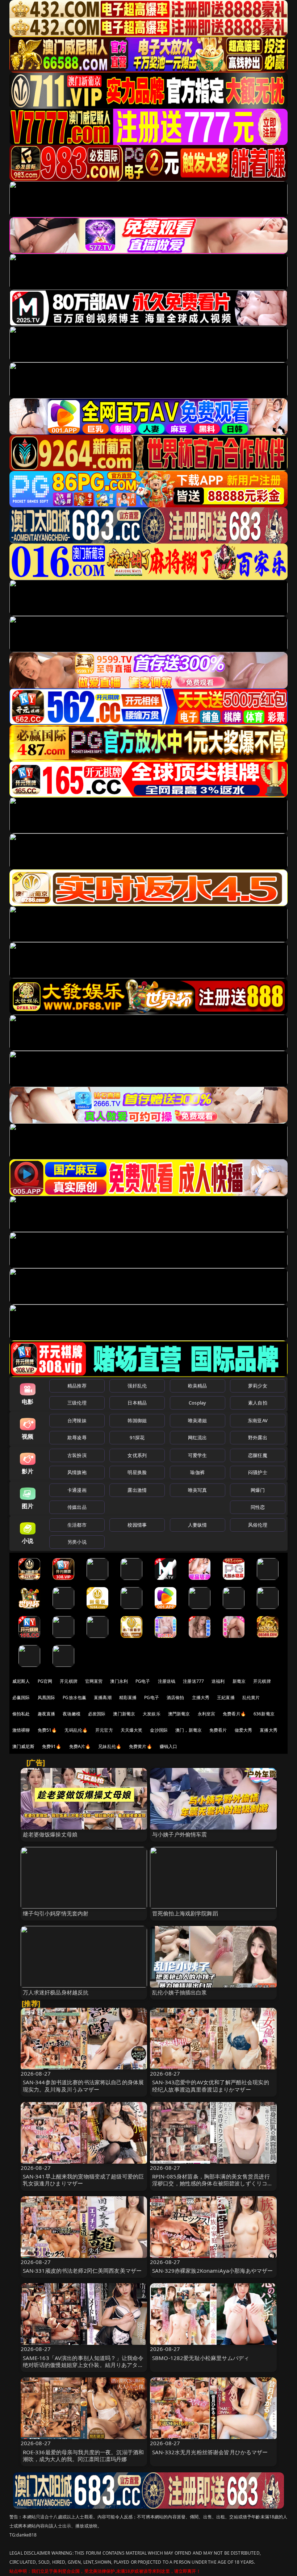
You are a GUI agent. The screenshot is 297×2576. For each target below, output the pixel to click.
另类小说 (77, 1542)
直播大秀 (269, 1730)
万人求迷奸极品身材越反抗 (56, 1992)
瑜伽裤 (197, 1472)
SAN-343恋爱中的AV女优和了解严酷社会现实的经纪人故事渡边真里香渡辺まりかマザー (211, 2086)
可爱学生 (198, 1455)
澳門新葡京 (179, 1714)
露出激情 (137, 1490)
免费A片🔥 (80, 1746)
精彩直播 (128, 1697)
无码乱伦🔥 (76, 1730)
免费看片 (218, 1730)
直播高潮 (103, 1697)
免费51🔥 (47, 1730)
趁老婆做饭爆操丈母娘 (50, 1834)
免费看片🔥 (234, 1714)
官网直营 (94, 1681)
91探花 (137, 1437)
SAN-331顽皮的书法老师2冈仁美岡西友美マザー (82, 2271)
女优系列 (137, 1455)
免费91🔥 (52, 1746)
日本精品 (137, 1403)
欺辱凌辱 (77, 1437)
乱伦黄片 (251, 1697)
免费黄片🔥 (141, 1746)
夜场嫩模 (72, 1714)
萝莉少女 (258, 1386)
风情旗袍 (77, 1472)
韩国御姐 (137, 1420)
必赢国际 (21, 1697)
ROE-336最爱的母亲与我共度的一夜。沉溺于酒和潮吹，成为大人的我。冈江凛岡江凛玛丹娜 (83, 2456)
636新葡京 (264, 1714)
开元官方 (104, 1730)
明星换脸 (137, 1472)
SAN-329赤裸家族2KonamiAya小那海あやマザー (212, 2271)
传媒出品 (77, 1507)
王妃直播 (226, 1697)
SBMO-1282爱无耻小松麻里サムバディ (201, 2358)
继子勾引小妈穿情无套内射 (56, 1913)
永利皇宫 (207, 1714)
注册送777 (193, 1681)
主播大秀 (201, 1697)
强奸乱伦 (137, 1386)
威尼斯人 (21, 1681)
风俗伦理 (258, 1525)
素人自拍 (258, 1403)
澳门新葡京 (124, 1714)
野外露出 (258, 1437)
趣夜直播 (47, 1714)
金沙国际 (159, 1730)
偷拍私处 (21, 1714)
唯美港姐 (198, 1420)
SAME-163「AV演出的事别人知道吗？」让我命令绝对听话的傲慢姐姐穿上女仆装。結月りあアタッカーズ (83, 2365)
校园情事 (137, 1525)
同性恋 (258, 1507)
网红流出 (198, 1437)
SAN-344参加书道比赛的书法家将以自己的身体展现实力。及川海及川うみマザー (83, 2086)
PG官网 (45, 1681)
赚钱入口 (169, 1746)
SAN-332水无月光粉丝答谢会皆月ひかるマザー (210, 2452)
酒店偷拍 (175, 1697)
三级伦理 (77, 1403)
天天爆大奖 (132, 1730)
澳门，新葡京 (189, 1730)
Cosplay (197, 1403)
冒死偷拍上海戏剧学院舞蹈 (185, 1913)
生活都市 (77, 1525)
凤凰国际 (47, 1697)
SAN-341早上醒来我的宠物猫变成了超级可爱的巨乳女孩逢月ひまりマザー (83, 2180)
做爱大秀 (244, 1730)
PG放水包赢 (74, 1697)
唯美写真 (198, 1490)
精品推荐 (77, 1386)
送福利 (218, 1681)
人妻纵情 (198, 1525)
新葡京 (239, 1681)
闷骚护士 (258, 1472)
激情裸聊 (21, 1730)
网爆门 (258, 1490)
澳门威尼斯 (23, 1746)
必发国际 (97, 1714)
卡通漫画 (77, 1490)
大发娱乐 (152, 1714)
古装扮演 (77, 1455)
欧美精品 (198, 1386)
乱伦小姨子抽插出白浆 (180, 1992)
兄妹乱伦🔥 (110, 1746)
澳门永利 (119, 1681)
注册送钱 (167, 1681)
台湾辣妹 (77, 1420)
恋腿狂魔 (258, 1455)
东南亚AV (258, 1420)
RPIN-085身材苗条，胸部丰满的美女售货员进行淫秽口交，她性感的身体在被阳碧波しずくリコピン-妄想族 (212, 2183)
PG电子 (143, 1681)
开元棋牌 (69, 1681)
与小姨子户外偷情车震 (180, 1834)
